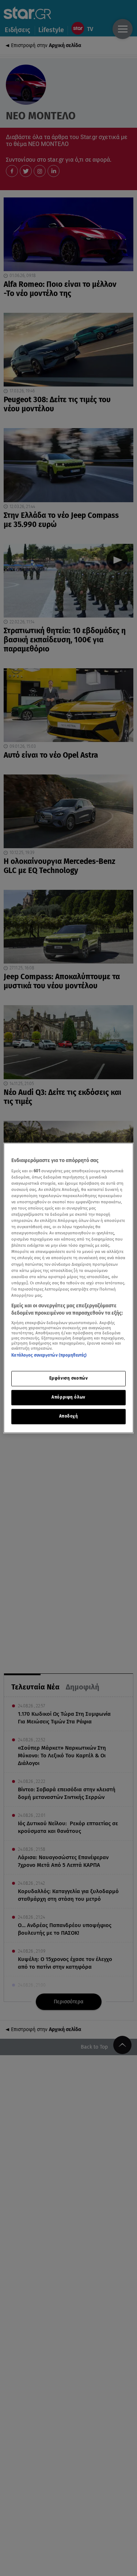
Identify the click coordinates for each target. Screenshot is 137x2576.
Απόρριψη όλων (68, 1397)
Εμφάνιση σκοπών (69, 1379)
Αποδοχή (69, 1416)
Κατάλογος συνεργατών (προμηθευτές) (49, 1355)
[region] (68, 1288)
